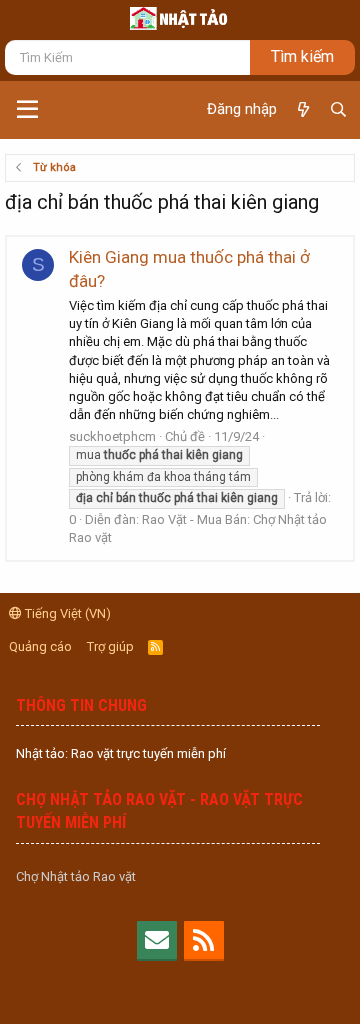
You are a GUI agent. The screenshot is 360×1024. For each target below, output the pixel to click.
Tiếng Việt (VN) (66, 613)
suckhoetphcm (112, 436)
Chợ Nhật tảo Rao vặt (76, 876)
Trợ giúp (110, 646)
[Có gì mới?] (302, 110)
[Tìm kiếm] (338, 110)
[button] (27, 110)
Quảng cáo (40, 646)
